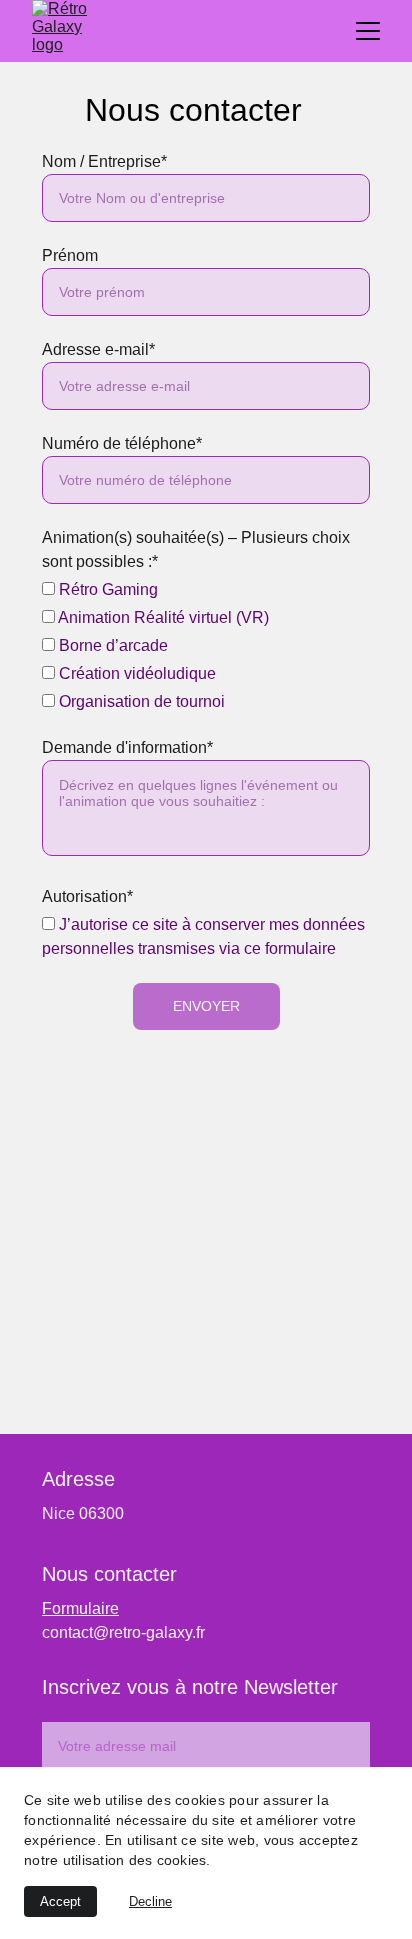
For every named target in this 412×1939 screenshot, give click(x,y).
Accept (60, 1901)
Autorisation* (87, 896)
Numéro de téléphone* (122, 443)
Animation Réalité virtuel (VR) (162, 617)
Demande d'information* (127, 747)
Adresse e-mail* (98, 349)
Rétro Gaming (106, 589)
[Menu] (368, 31)
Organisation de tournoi (140, 701)
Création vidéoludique (135, 673)
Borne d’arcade (111, 645)
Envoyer (206, 1006)
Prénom (70, 255)
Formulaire (80, 1608)
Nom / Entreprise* (104, 161)
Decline (150, 1901)
